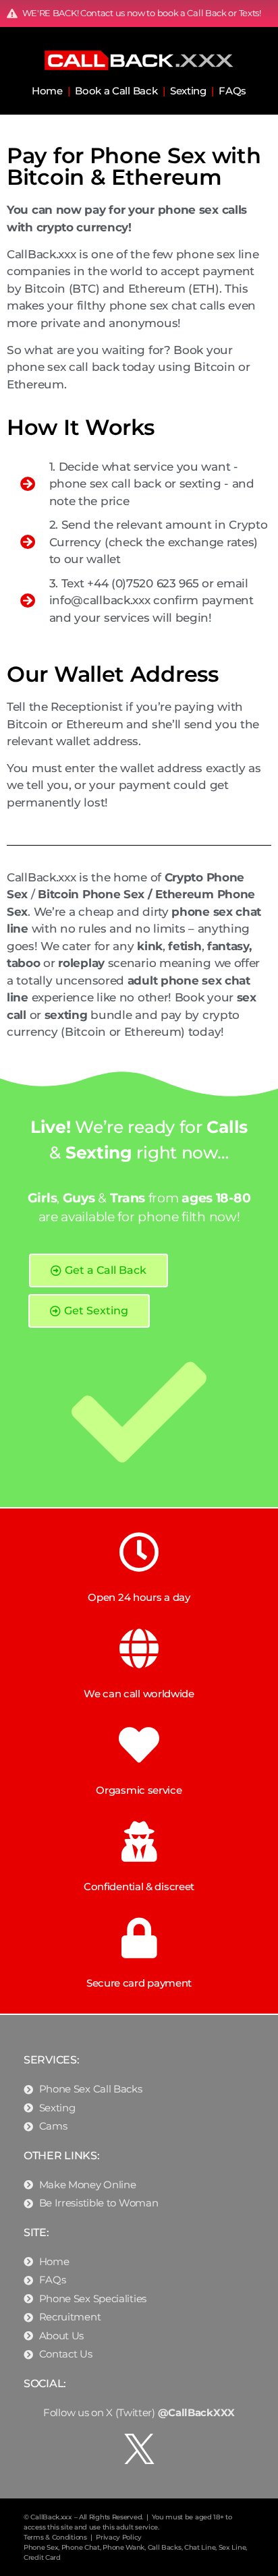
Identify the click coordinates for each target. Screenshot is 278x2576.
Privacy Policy (119, 2537)
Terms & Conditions (55, 2537)
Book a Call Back (116, 91)
